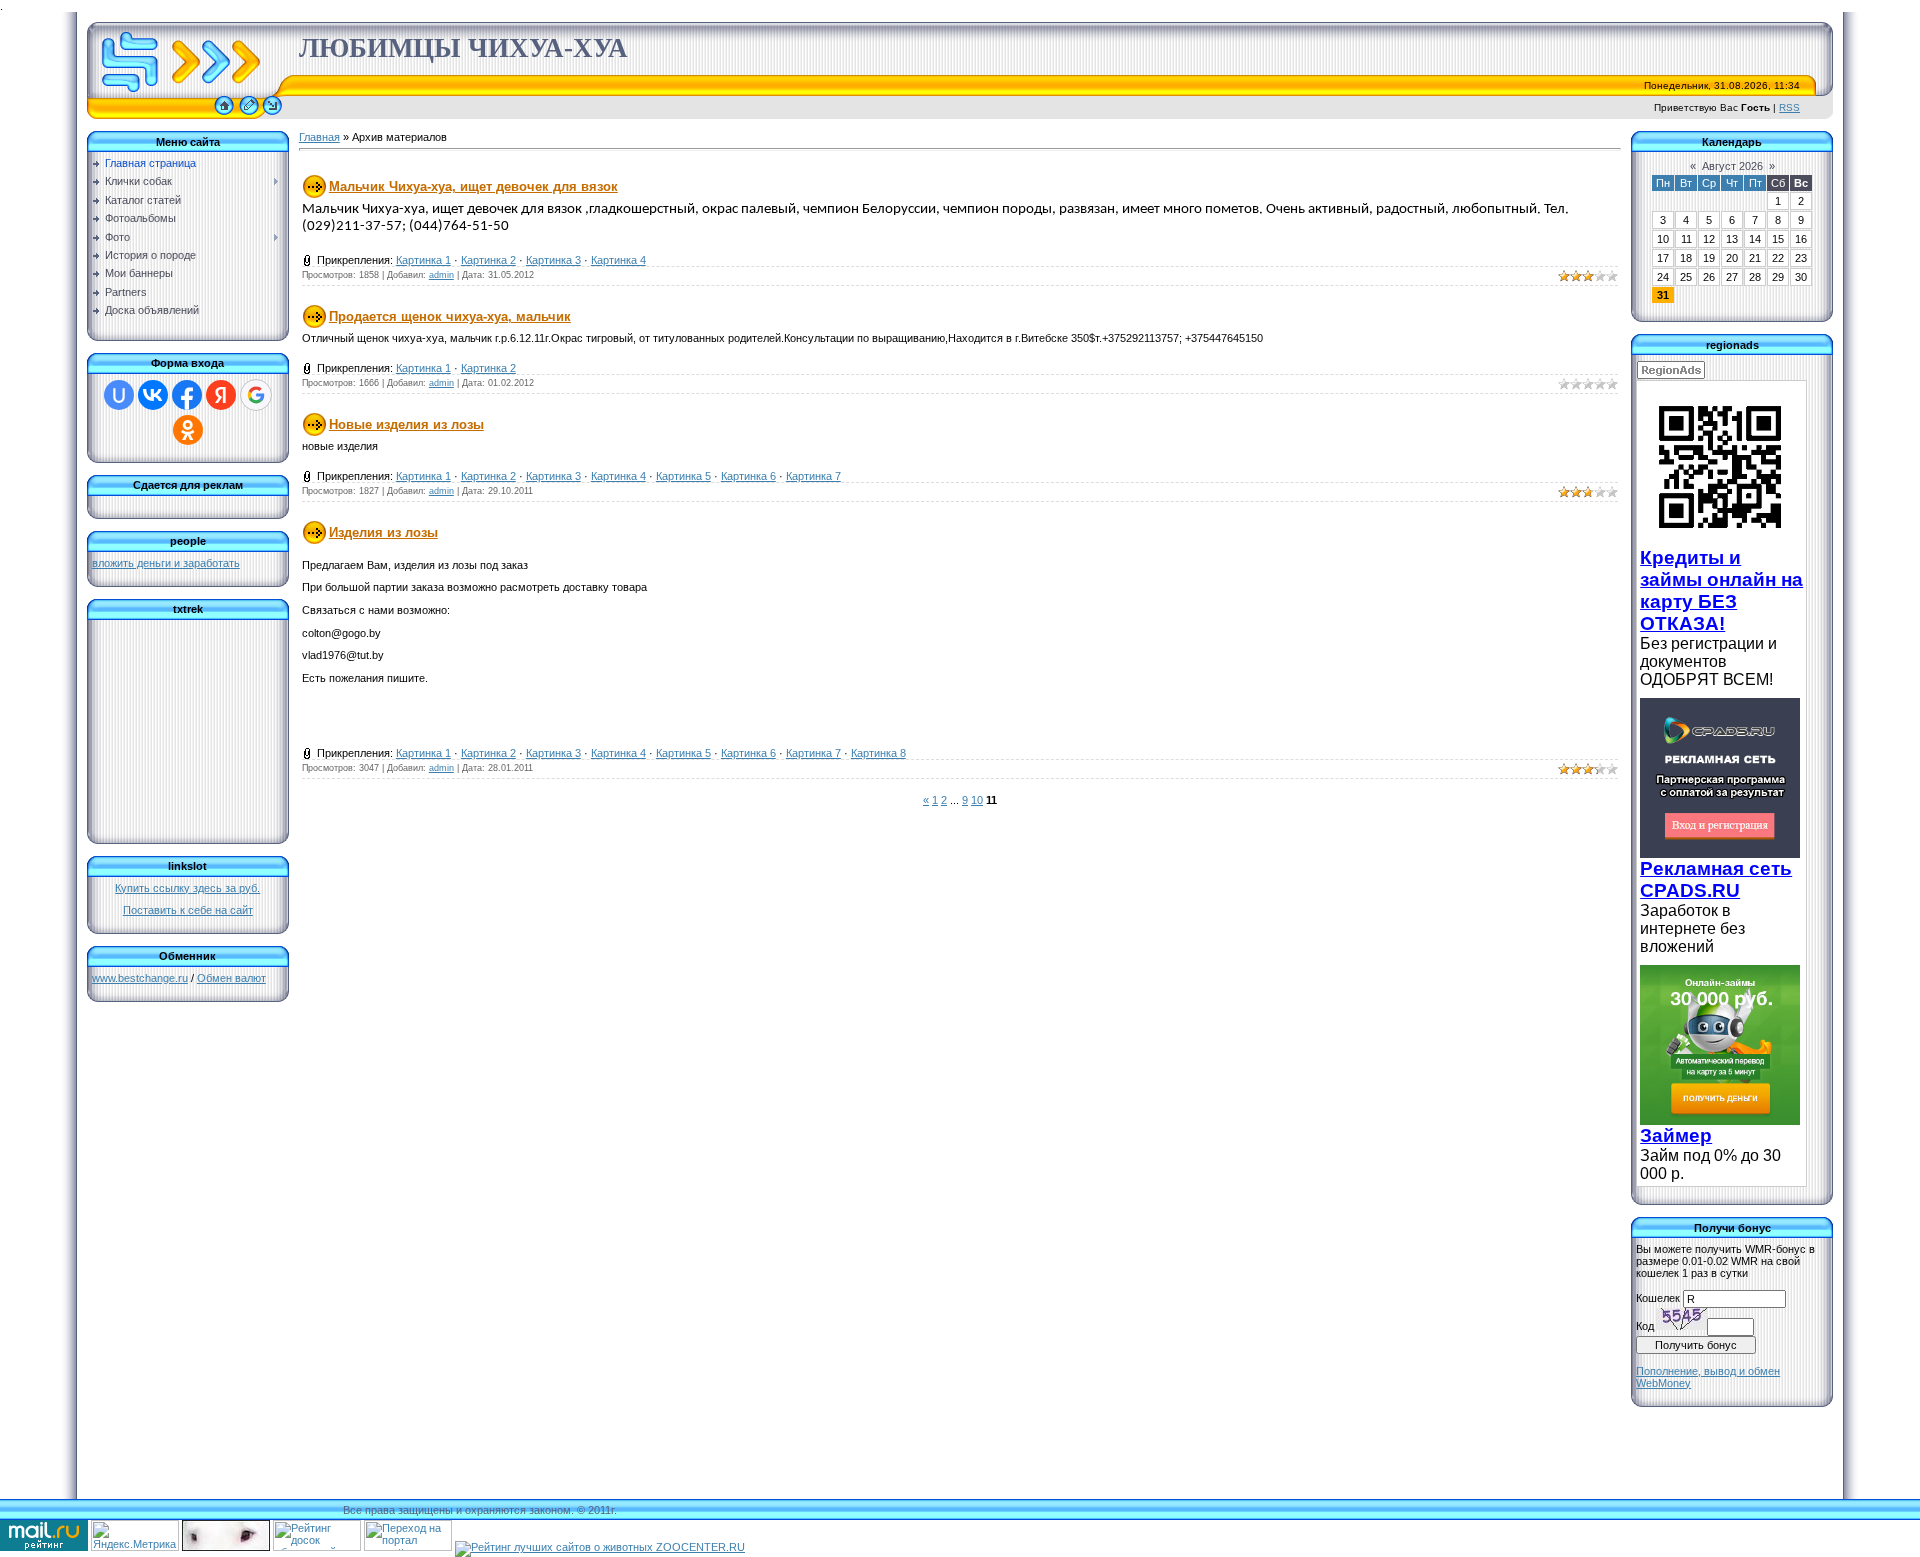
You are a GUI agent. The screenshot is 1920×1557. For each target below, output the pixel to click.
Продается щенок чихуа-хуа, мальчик (450, 316)
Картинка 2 (488, 260)
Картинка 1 (423, 260)
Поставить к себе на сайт (188, 910)
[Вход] (272, 115)
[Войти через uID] (119, 395)
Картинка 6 (748, 476)
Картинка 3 (553, 260)
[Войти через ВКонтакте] (153, 395)
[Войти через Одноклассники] (188, 430)
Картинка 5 (683, 476)
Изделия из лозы (383, 532)
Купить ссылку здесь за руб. (187, 888)
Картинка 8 (878, 753)
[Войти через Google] (256, 395)
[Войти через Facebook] (187, 395)
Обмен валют (231, 978)
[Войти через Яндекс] (221, 395)
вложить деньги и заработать (166, 563)
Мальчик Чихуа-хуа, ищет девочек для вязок (473, 186)
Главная (319, 137)
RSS (1789, 107)
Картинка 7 (813, 476)
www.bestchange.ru (140, 978)
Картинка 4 (618, 260)
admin (441, 275)
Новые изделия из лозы (406, 424)
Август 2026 (1732, 166)
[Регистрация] (249, 115)
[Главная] (224, 115)
